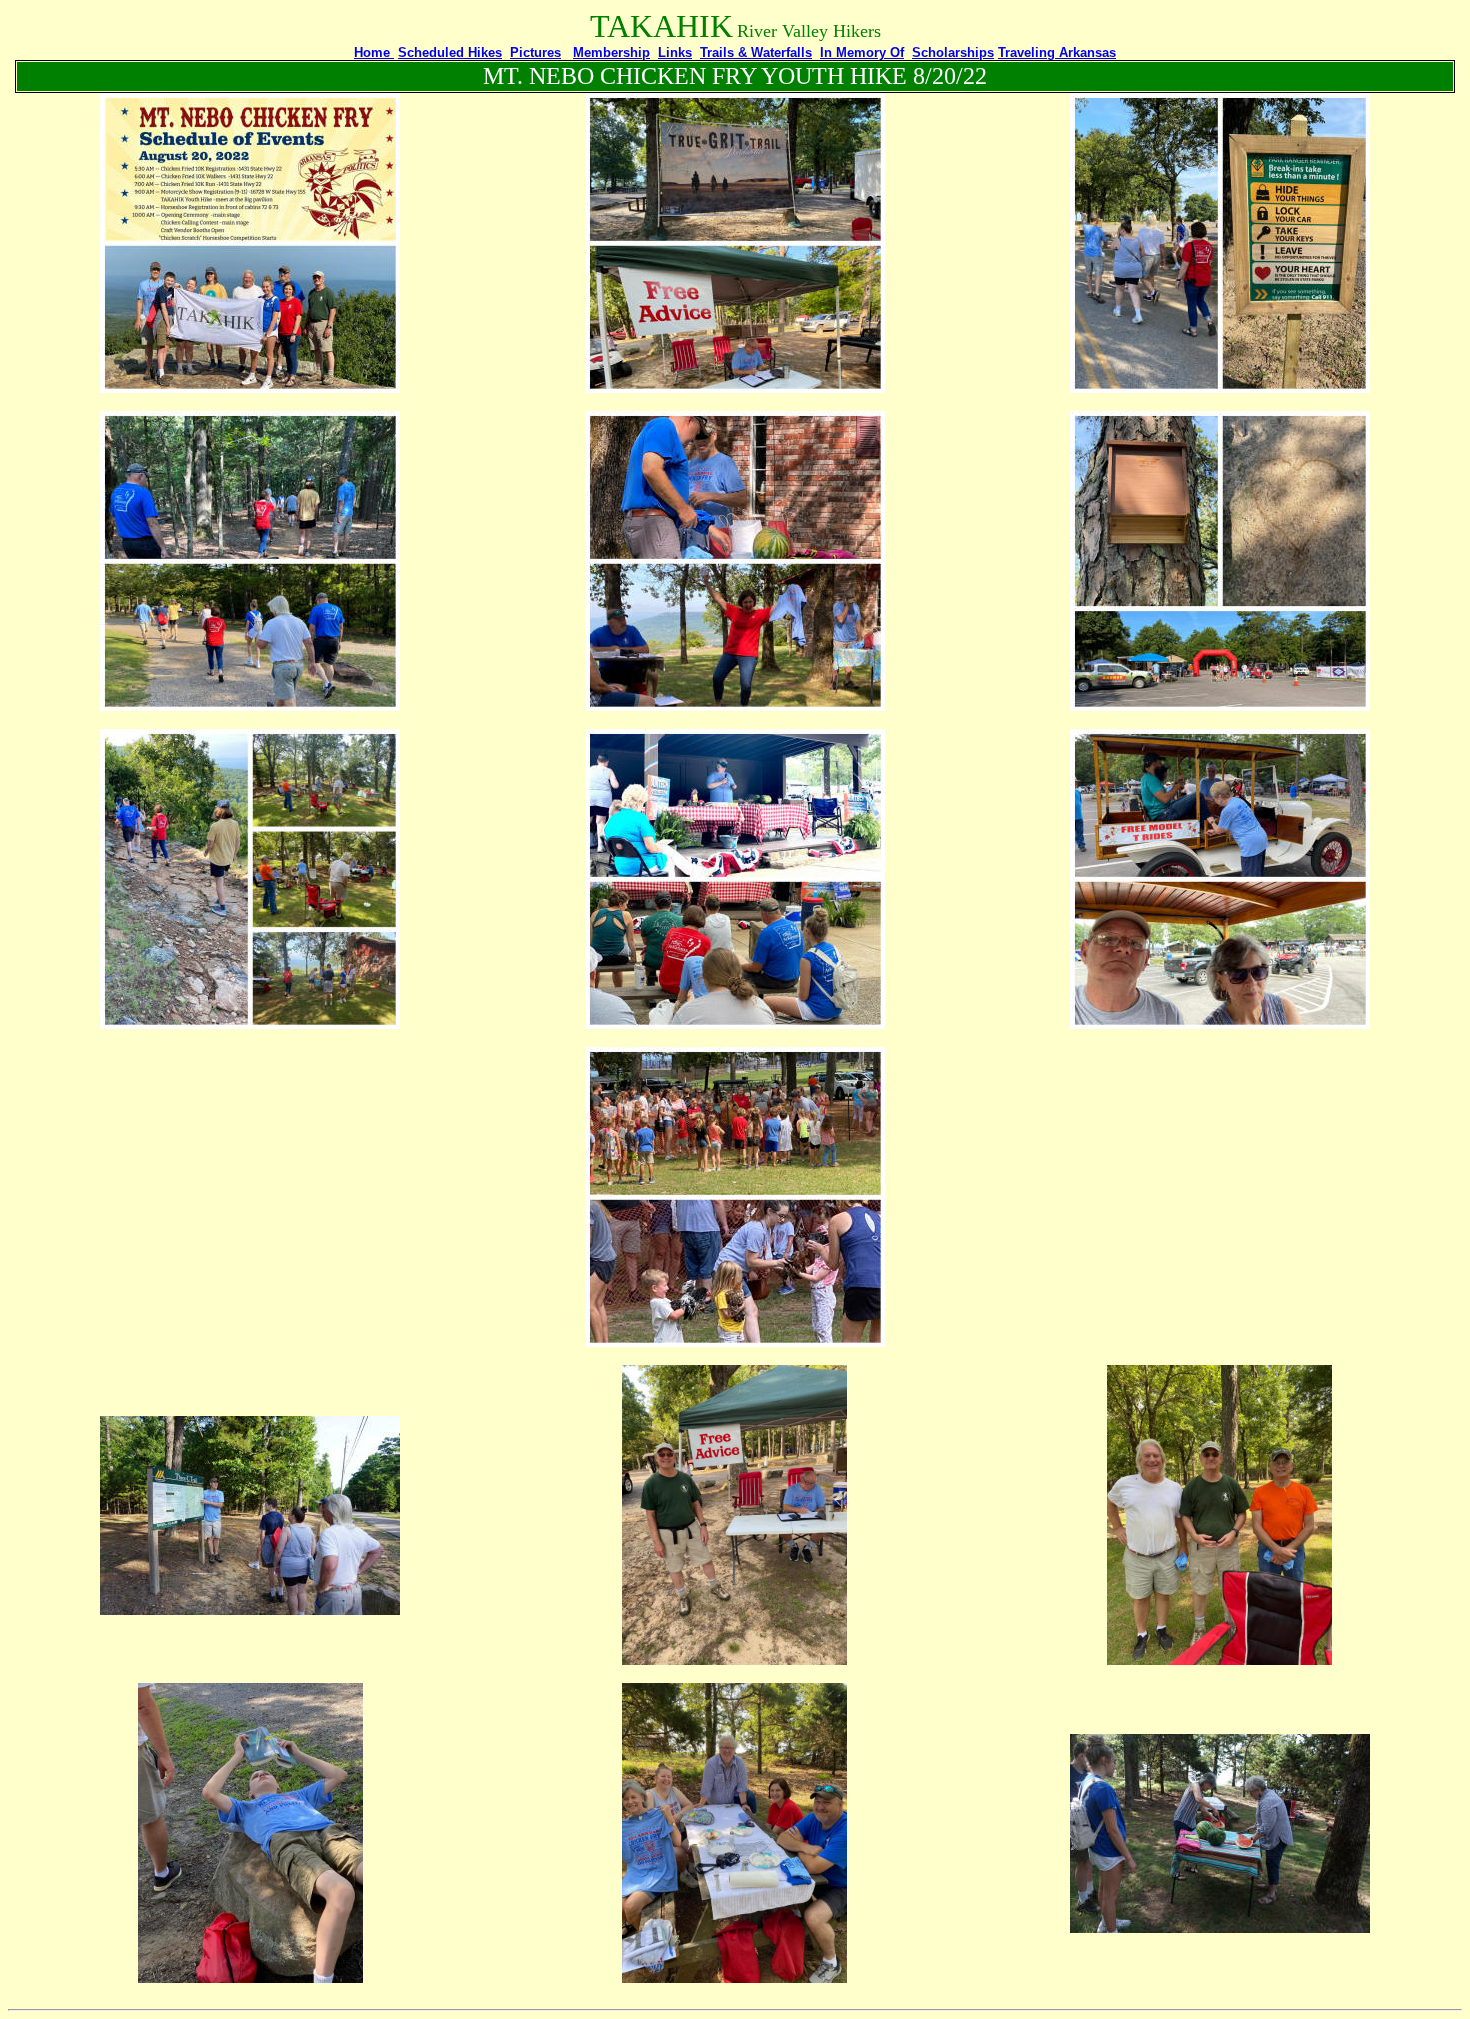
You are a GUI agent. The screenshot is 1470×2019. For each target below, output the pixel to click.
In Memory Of (862, 52)
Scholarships (953, 52)
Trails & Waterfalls (756, 52)
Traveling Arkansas (1057, 52)
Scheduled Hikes (450, 52)
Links (675, 52)
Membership (611, 52)
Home (374, 52)
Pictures (535, 52)
